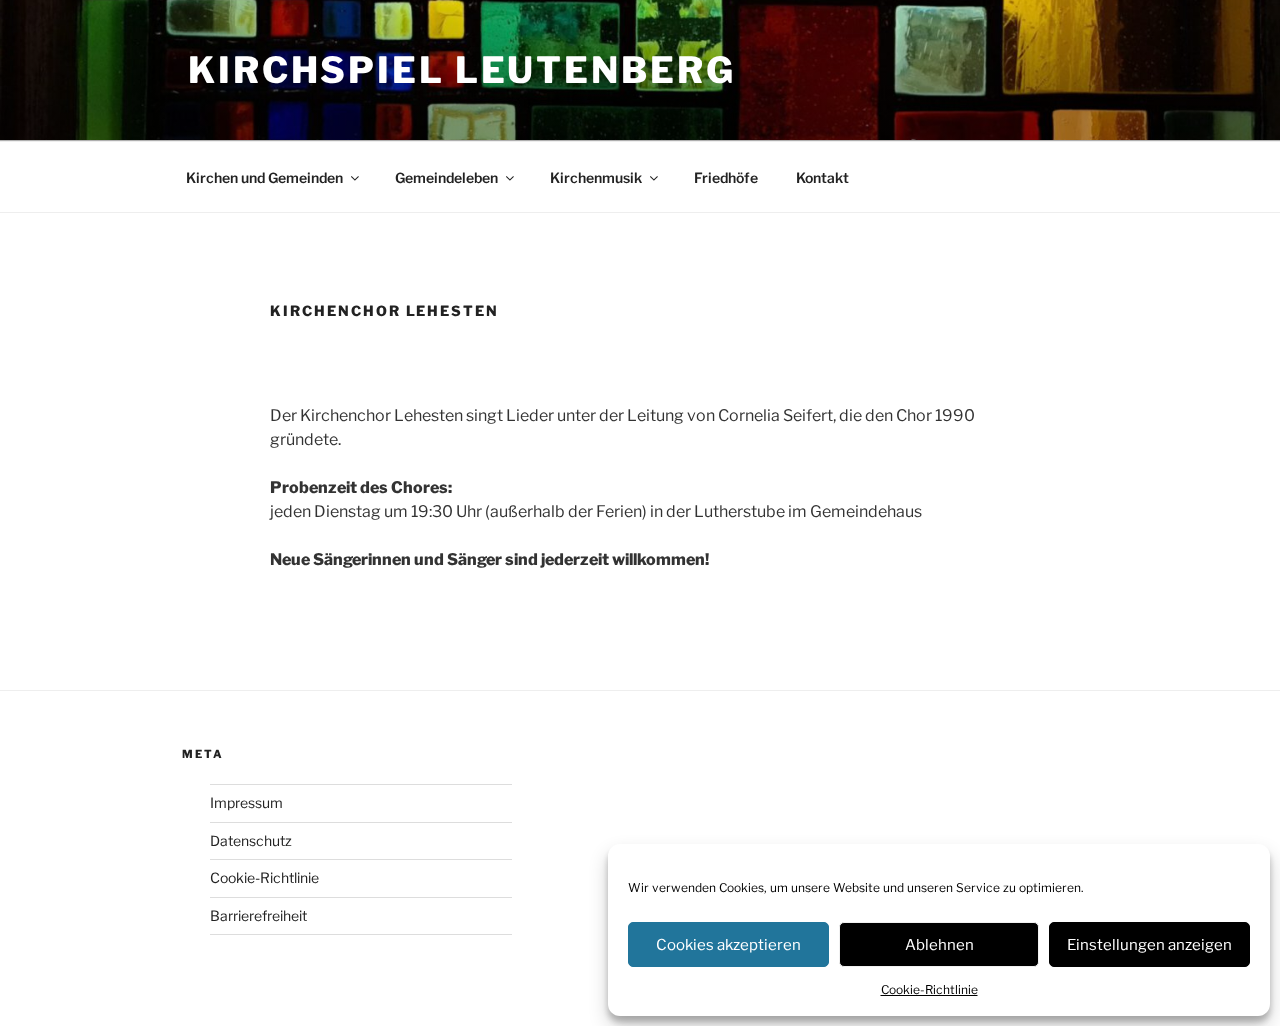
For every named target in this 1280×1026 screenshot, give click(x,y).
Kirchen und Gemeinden (264, 177)
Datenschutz (251, 840)
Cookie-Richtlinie (929, 989)
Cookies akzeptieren (728, 945)
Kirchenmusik (596, 177)
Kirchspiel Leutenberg (461, 70)
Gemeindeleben (446, 177)
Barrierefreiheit (258, 915)
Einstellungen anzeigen (1149, 945)
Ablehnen (939, 945)
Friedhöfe (726, 177)
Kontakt (822, 177)
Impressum (246, 802)
